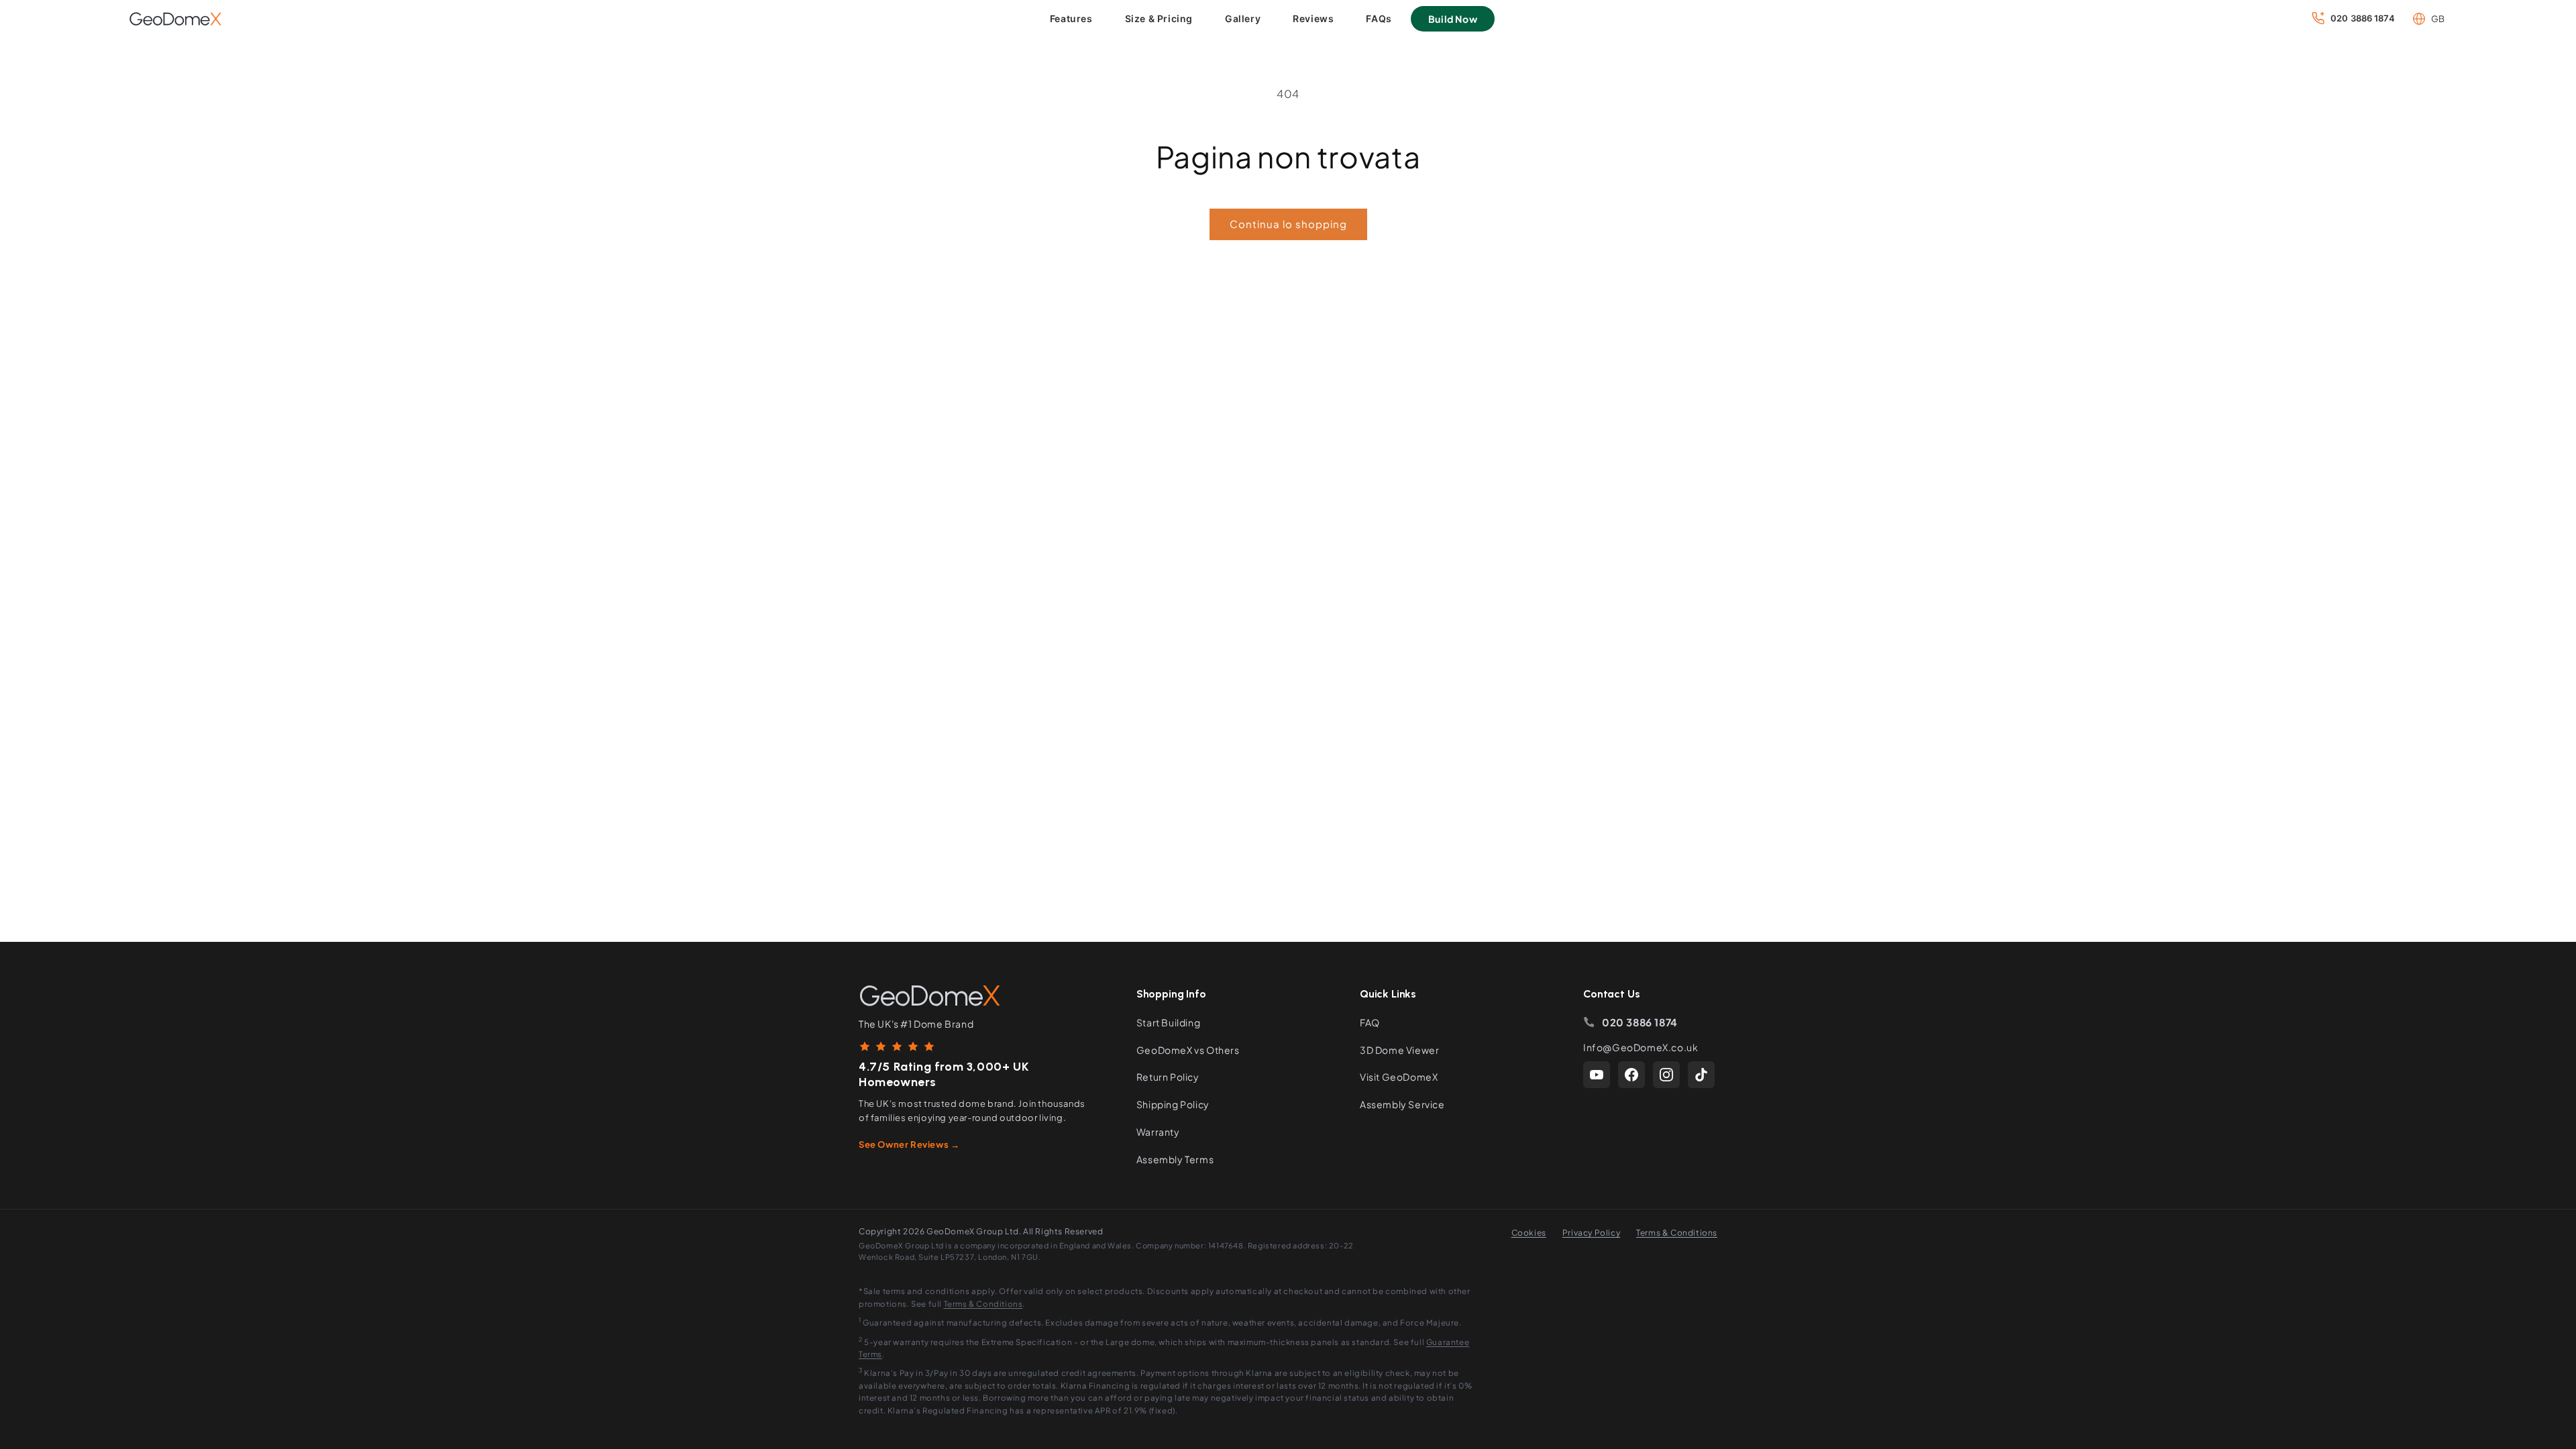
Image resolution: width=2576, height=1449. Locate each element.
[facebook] (1631, 1075)
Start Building (1168, 1022)
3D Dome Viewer (1399, 1050)
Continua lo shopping (1288, 224)
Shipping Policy (1173, 1104)
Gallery (1243, 18)
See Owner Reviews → (909, 1144)
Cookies (1529, 1233)
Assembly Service (1402, 1104)
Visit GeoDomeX (1399, 1077)
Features (1071, 18)
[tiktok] (1701, 1075)
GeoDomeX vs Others (1188, 1050)
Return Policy (1168, 1077)
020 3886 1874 (1640, 1022)
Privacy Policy (1591, 1233)
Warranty (1158, 1132)
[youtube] (1597, 1075)
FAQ (1370, 1022)
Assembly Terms (1175, 1159)
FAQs (1379, 18)
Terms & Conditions (1677, 1233)
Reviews (1313, 18)
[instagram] (1666, 1075)
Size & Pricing (1159, 18)
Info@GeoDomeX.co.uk (1641, 1047)
